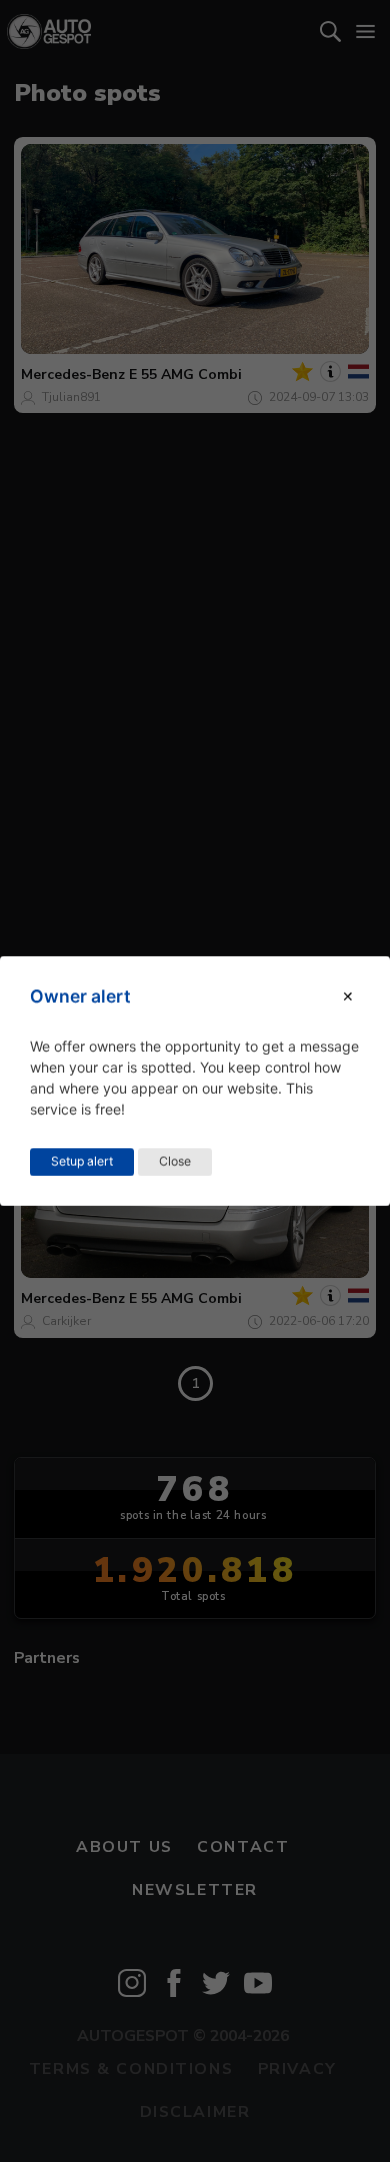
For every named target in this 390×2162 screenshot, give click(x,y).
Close (175, 1161)
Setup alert (82, 1161)
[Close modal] (348, 996)
